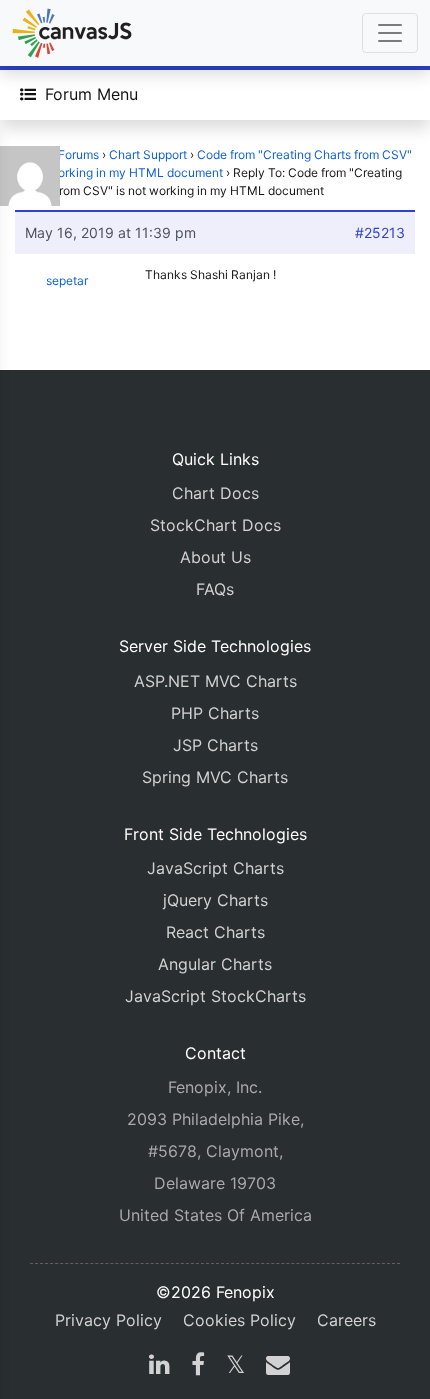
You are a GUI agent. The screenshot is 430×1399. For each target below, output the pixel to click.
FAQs (215, 589)
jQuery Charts (215, 900)
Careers (346, 1320)
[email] (274, 1367)
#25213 (380, 232)
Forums (78, 154)
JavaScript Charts (215, 868)
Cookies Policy (239, 1320)
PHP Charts (215, 713)
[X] (235, 1367)
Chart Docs (215, 493)
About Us (215, 557)
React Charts (215, 932)
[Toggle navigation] (390, 33)
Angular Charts (215, 964)
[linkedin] (159, 1367)
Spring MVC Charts (215, 777)
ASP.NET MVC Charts (215, 681)
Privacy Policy (108, 1320)
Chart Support (148, 154)
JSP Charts (215, 745)
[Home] (72, 33)
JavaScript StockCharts (215, 996)
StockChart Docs (215, 525)
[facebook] (198, 1367)
